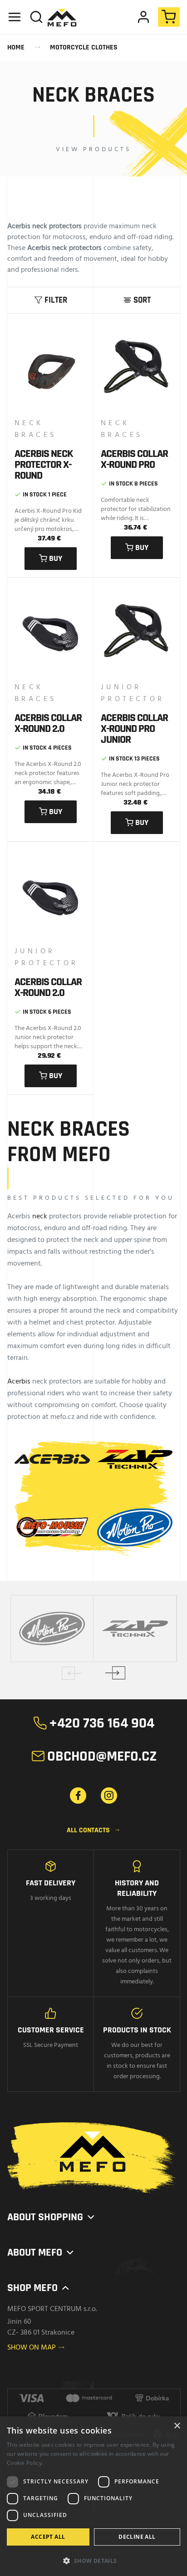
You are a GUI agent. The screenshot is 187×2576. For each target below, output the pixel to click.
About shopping (52, 2217)
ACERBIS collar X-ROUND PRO (134, 459)
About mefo (41, 2252)
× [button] (177, 2426)
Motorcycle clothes (84, 47)
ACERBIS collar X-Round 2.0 (48, 723)
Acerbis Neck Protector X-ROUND (44, 465)
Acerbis (19, 1382)
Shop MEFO (39, 2288)
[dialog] (93, 2496)
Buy (51, 558)
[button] (93, 2560)
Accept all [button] (48, 2537)
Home (16, 47)
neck (40, 1217)
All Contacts (94, 1830)
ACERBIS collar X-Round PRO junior (134, 729)
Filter (51, 300)
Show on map (36, 2348)
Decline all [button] (137, 2537)
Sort (137, 300)
